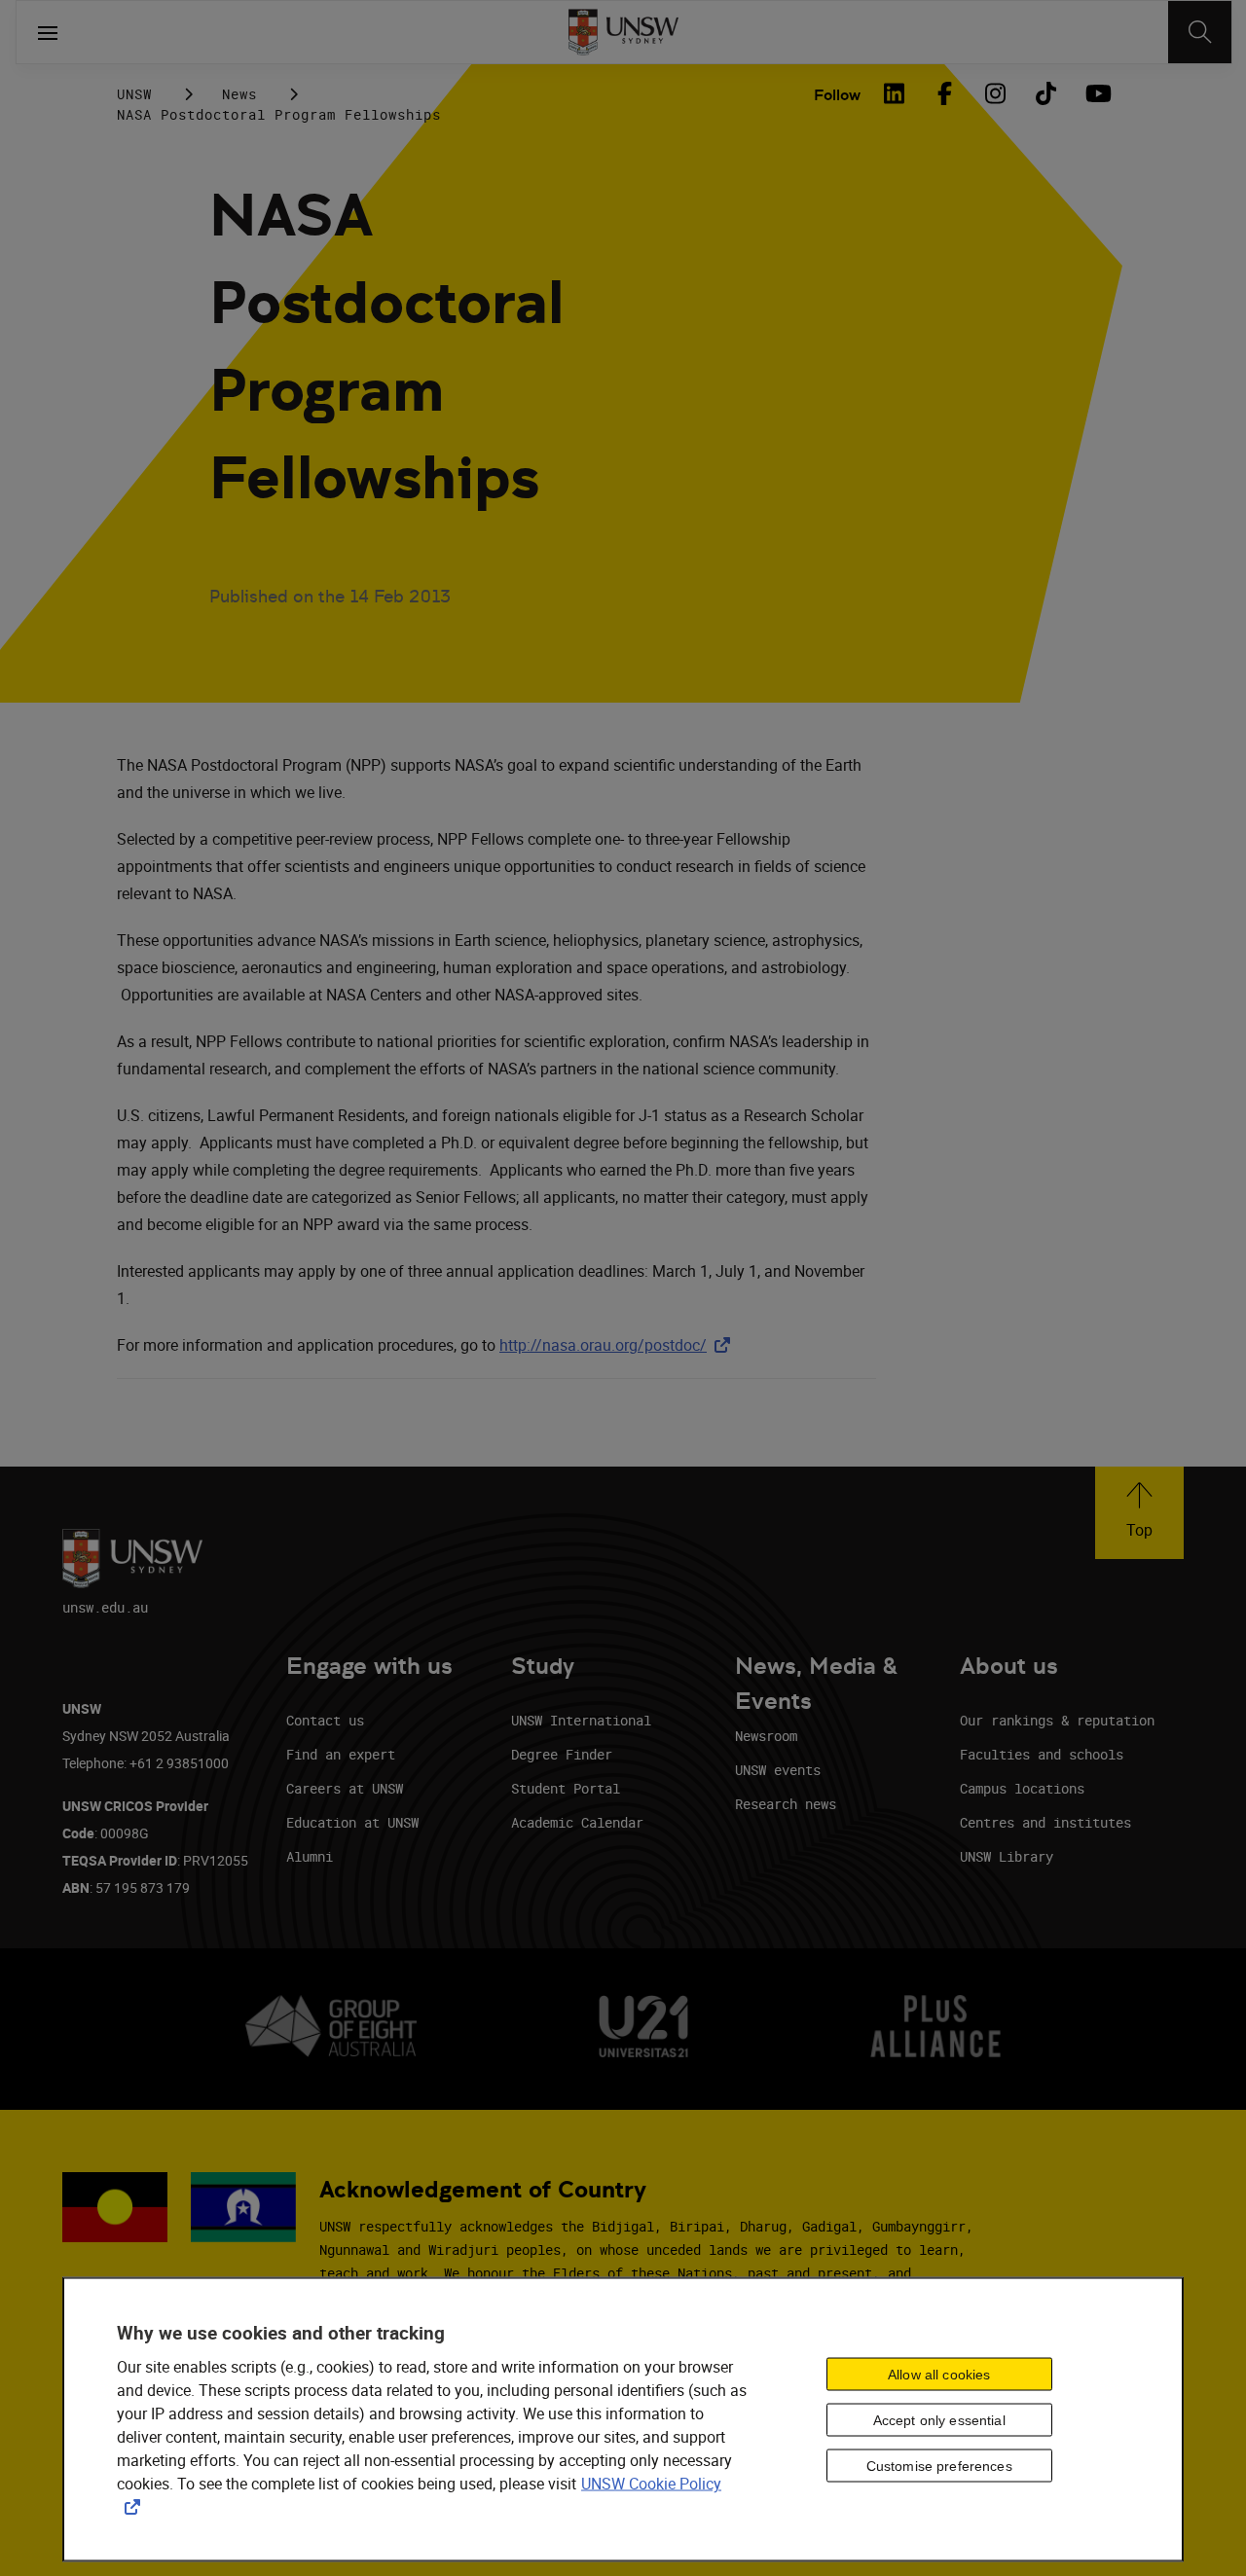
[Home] (623, 32)
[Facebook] (944, 93)
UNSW (134, 94)
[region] (623, 2420)
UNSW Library (1007, 1856)
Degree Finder (562, 1754)
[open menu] (48, 32)
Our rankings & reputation (1057, 1720)
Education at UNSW (352, 1822)
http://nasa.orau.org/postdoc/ (619, 1345)
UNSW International (581, 1720)
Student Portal (566, 1788)
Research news (786, 1804)
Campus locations (1022, 1788)
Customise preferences (939, 2465)
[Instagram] (995, 93)
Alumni (310, 1856)
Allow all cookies (939, 2374)
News (239, 94)
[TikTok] (1045, 93)
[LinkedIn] (894, 93)
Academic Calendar (577, 1822)
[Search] (1200, 32)
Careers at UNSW (345, 1788)
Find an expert (341, 1754)
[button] (1139, 1513)
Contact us (325, 1720)
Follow (837, 95)
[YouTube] (1096, 93)
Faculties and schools (1042, 1754)
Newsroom (766, 1736)
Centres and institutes (1045, 1822)
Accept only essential (939, 2419)
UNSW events (778, 1770)
